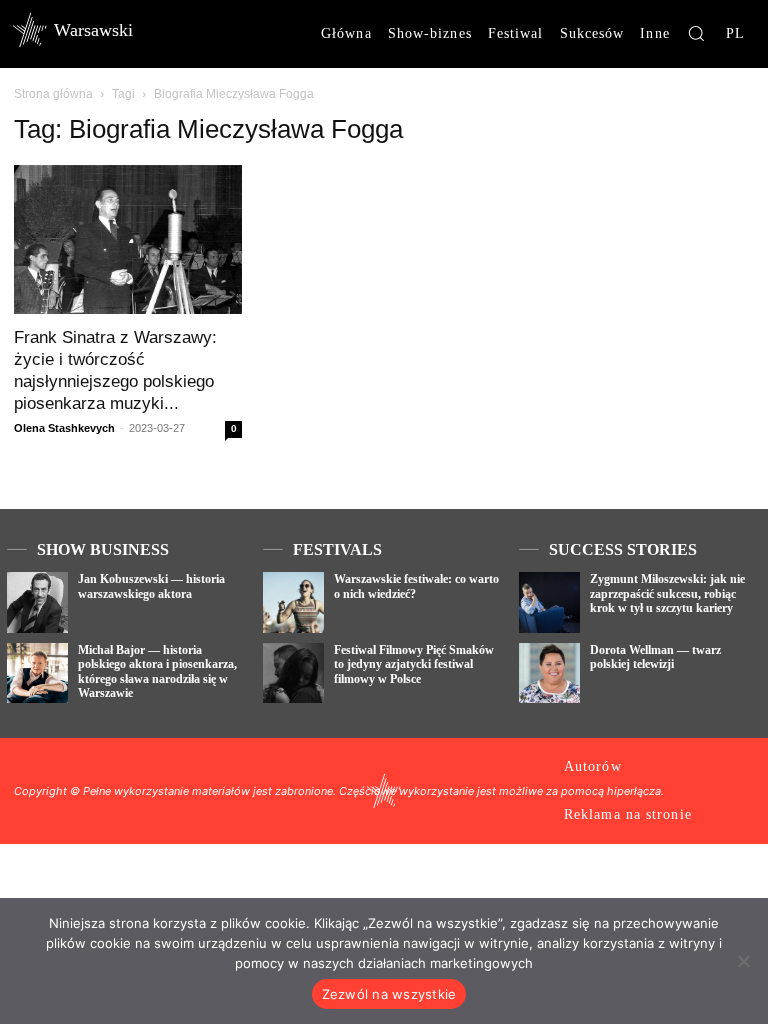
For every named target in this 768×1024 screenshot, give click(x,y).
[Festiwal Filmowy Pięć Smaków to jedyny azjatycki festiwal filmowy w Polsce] (293, 673)
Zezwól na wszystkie (389, 994)
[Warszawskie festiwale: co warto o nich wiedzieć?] (293, 602)
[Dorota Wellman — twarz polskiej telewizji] (549, 673)
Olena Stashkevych (64, 428)
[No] (743, 961)
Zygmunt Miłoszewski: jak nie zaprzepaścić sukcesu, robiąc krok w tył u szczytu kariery (667, 593)
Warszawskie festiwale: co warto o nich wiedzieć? (416, 586)
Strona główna (53, 94)
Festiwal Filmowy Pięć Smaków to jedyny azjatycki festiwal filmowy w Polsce (414, 664)
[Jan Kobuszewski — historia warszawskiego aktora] (37, 602)
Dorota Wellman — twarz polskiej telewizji (655, 657)
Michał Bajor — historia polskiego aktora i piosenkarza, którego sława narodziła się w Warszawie (157, 671)
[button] (696, 33)
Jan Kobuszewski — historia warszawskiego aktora (151, 586)
